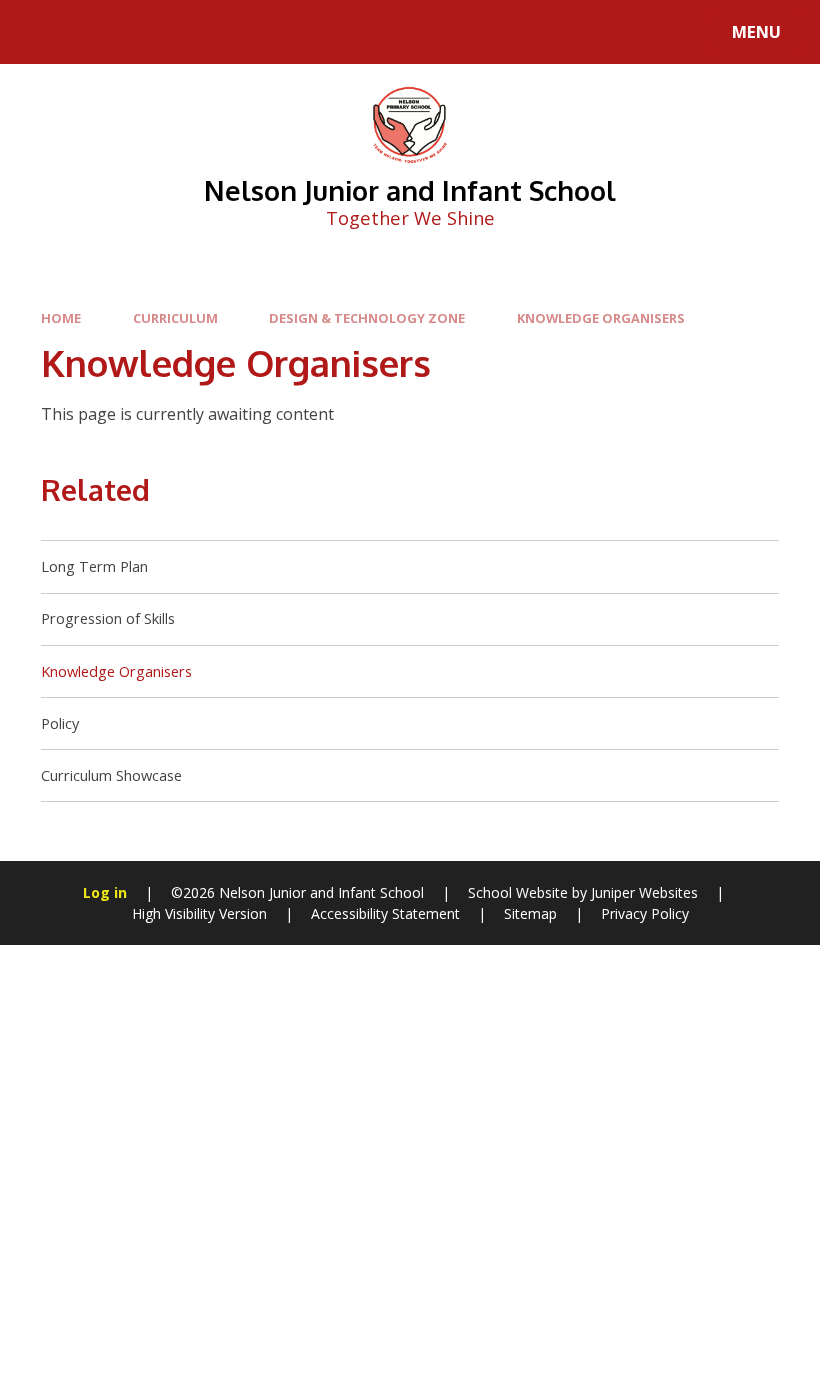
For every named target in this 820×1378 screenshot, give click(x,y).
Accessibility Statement (385, 913)
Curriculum (175, 318)
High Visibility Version (199, 913)
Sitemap (530, 913)
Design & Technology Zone (367, 318)
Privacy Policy (645, 913)
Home (61, 318)
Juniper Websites (644, 892)
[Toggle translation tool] (97, 32)
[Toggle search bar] (42, 32)
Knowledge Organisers (601, 318)
